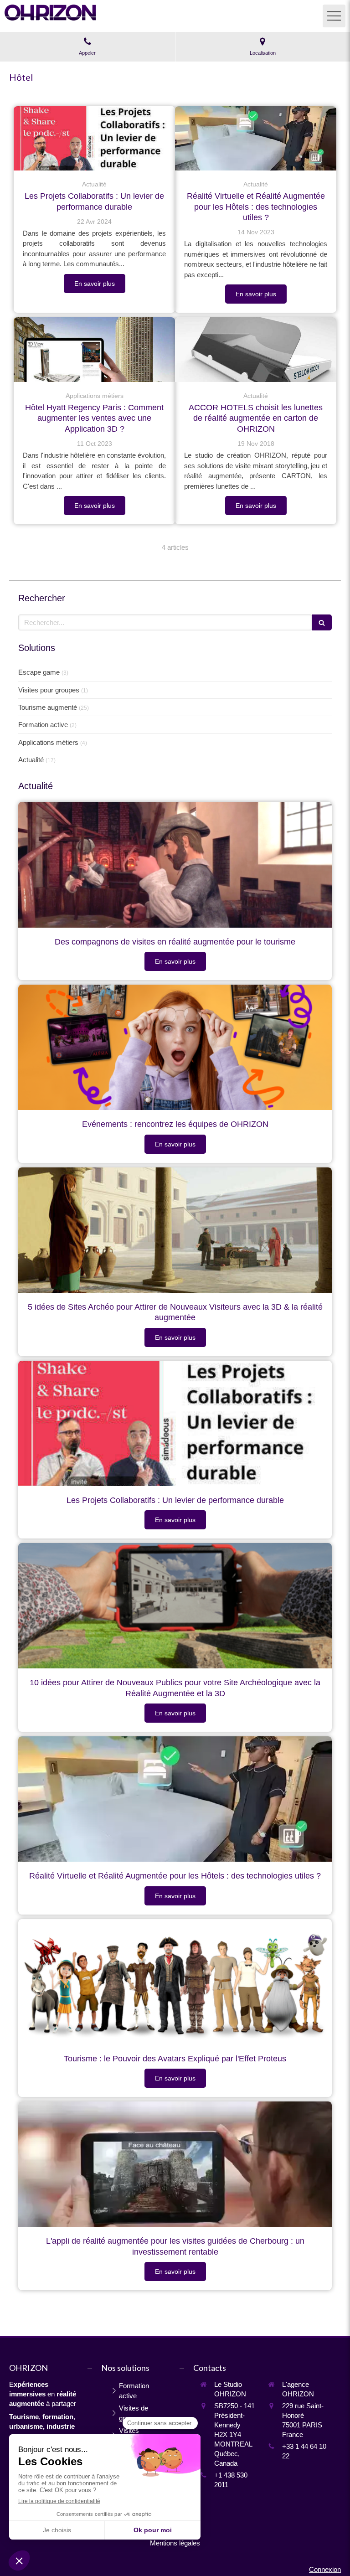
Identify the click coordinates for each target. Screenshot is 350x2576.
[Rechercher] (322, 622)
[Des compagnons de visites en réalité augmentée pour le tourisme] (175, 865)
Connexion (325, 2569)
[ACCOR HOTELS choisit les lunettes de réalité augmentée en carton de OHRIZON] (256, 350)
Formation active (43, 725)
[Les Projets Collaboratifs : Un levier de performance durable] (94, 139)
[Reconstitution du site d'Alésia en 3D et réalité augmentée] (175, 1230)
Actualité (31, 760)
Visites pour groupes (49, 690)
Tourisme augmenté (48, 707)
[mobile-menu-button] (334, 16)
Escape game (39, 672)
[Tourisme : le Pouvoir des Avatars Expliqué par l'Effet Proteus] (175, 1982)
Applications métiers (48, 742)
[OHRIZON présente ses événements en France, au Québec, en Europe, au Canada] (175, 1047)
